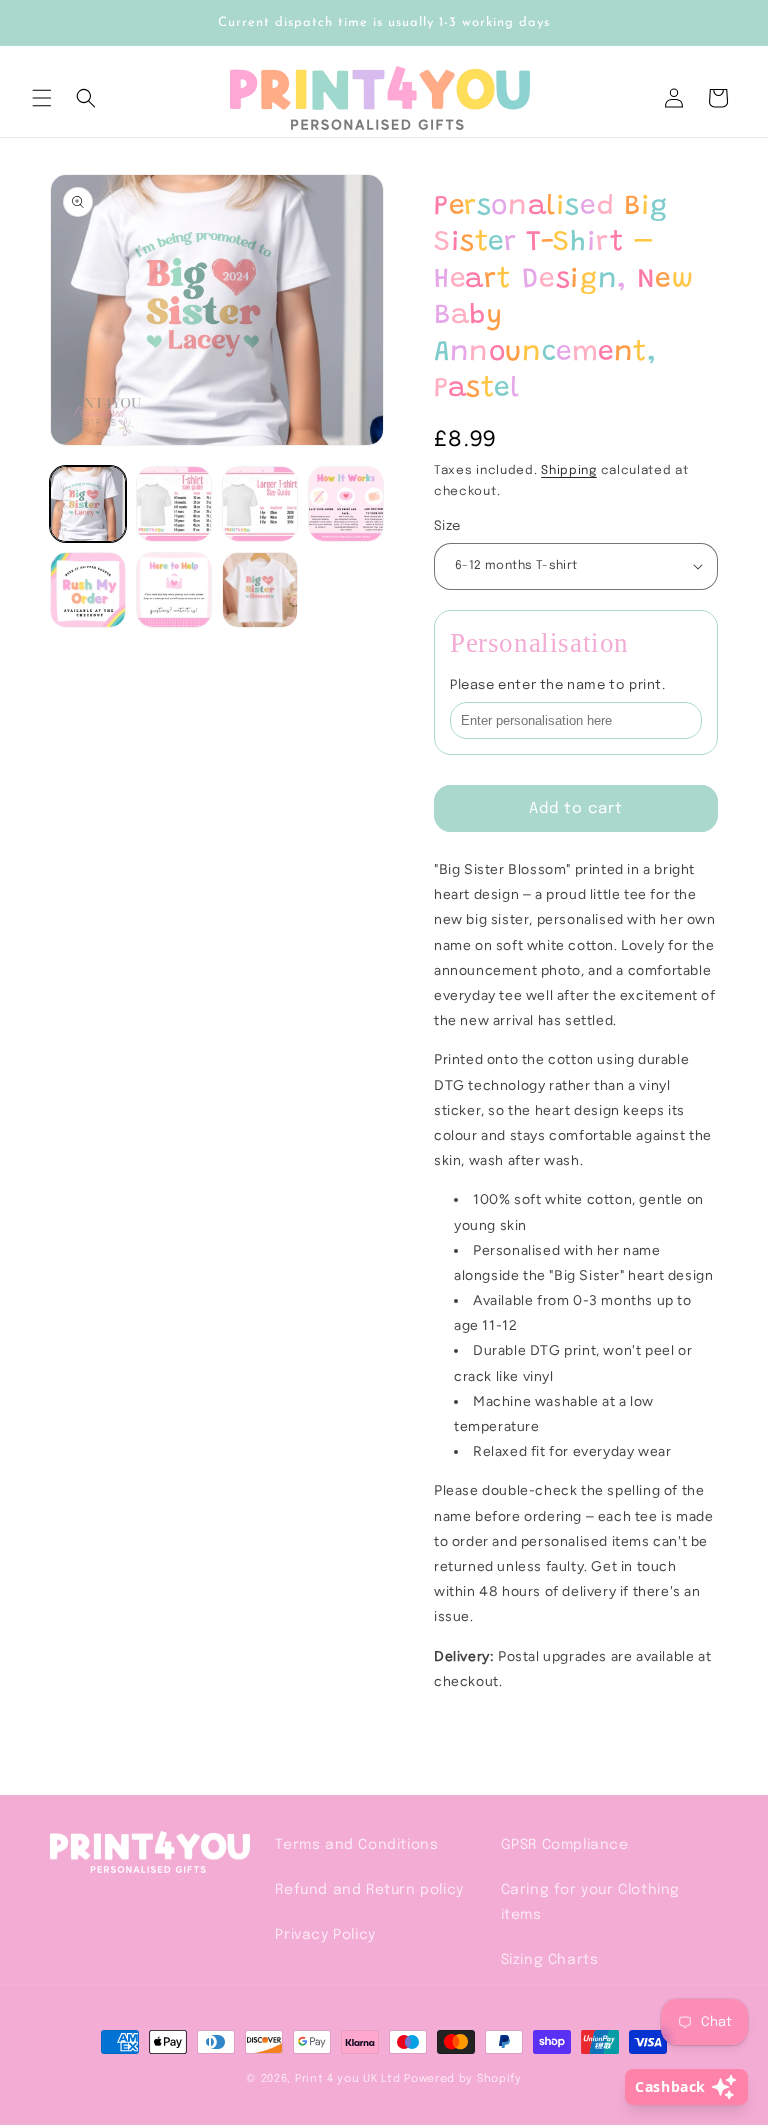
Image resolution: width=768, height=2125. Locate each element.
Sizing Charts (550, 1960)
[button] (42, 98)
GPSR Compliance (565, 1845)
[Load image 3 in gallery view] (260, 504)
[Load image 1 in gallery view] (88, 504)
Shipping (569, 471)
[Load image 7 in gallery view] (260, 590)
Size (447, 526)
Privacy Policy (325, 1935)
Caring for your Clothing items (590, 1902)
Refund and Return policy (369, 1890)
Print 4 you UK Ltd (348, 2079)
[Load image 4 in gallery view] (346, 504)
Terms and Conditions (356, 1845)
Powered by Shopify (463, 2079)
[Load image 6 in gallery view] (174, 590)
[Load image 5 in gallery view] (88, 590)
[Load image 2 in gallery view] (174, 504)
